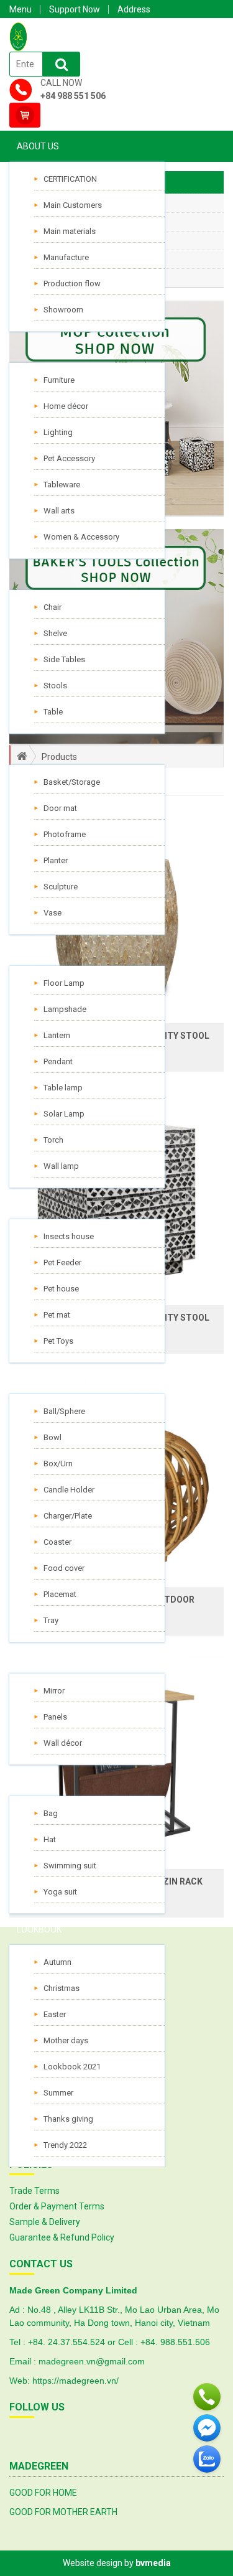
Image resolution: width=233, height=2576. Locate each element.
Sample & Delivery (45, 2222)
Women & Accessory (81, 537)
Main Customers (73, 205)
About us (38, 146)
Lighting (58, 432)
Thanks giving (68, 2119)
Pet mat (57, 1315)
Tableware (62, 485)
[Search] (62, 64)
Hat (50, 1839)
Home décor (66, 406)
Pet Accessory (69, 458)
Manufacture (66, 257)
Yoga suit (60, 1892)
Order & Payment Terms (57, 2206)
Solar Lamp (64, 1114)
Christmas (62, 1988)
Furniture (59, 380)
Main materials (70, 231)
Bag (51, 1813)
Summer (58, 2093)
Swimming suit (70, 1866)
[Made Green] (18, 36)
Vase (53, 913)
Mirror (54, 1691)
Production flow (72, 283)
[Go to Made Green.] (17, 756)
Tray (51, 1620)
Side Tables (64, 659)
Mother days (66, 2040)
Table (53, 712)
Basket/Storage (72, 782)
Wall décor (63, 1743)
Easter (55, 2014)
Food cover (64, 1568)
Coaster (57, 1542)
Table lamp (63, 1088)
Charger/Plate (68, 1516)
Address (134, 9)
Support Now (75, 9)
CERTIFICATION (70, 179)
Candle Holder (69, 1490)
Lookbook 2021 (72, 2067)
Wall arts (59, 511)
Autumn (57, 1962)
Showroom (63, 310)
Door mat (60, 808)
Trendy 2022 (65, 2145)
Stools (55, 686)
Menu (21, 9)
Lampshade (65, 1009)
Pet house (61, 1289)
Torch (53, 1140)
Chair (53, 607)
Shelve (55, 633)
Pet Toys (58, 1341)
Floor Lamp (64, 983)
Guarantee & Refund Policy (62, 2237)
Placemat (60, 1594)
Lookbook (39, 1929)
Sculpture (61, 887)
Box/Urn (58, 1464)
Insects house (69, 1236)
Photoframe (65, 834)
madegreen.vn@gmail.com (92, 2361)
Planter (56, 860)
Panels (55, 1717)
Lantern (57, 1035)
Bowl (53, 1437)
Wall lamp (61, 1166)
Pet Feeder (62, 1262)
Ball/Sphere (64, 1411)
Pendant (58, 1061)
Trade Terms (34, 2191)
